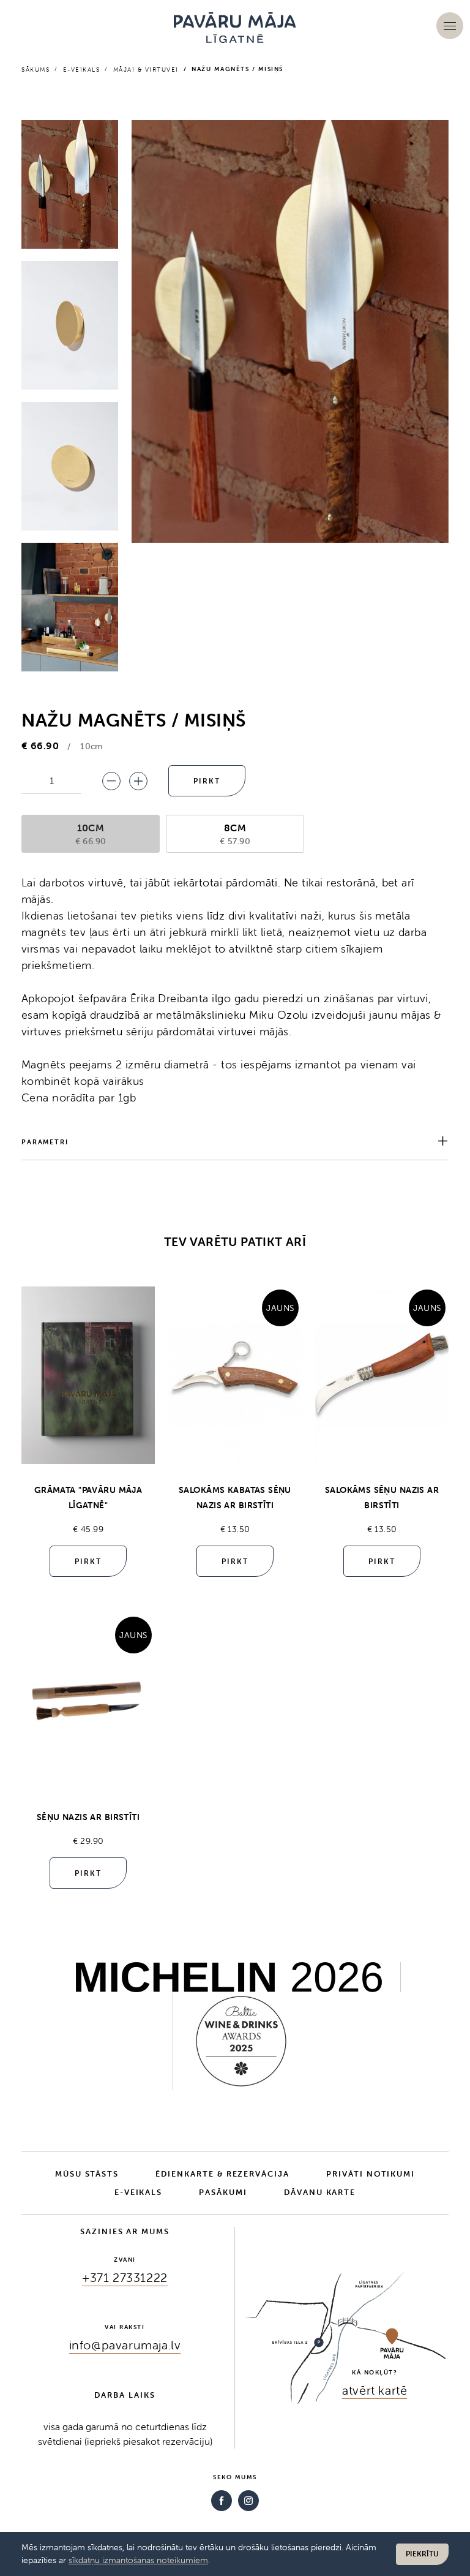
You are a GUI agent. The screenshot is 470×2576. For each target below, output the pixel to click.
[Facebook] (222, 2501)
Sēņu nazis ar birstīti (88, 1817)
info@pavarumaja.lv (125, 2345)
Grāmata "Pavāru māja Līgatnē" (88, 1498)
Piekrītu (422, 2554)
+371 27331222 (125, 2277)
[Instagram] (248, 2501)
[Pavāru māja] (235, 28)
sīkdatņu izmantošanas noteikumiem (138, 2560)
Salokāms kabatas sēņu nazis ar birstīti (235, 1498)
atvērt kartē (375, 2390)
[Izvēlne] (450, 26)
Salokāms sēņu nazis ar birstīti (382, 1498)
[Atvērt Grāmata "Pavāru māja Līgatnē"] (88, 1375)
